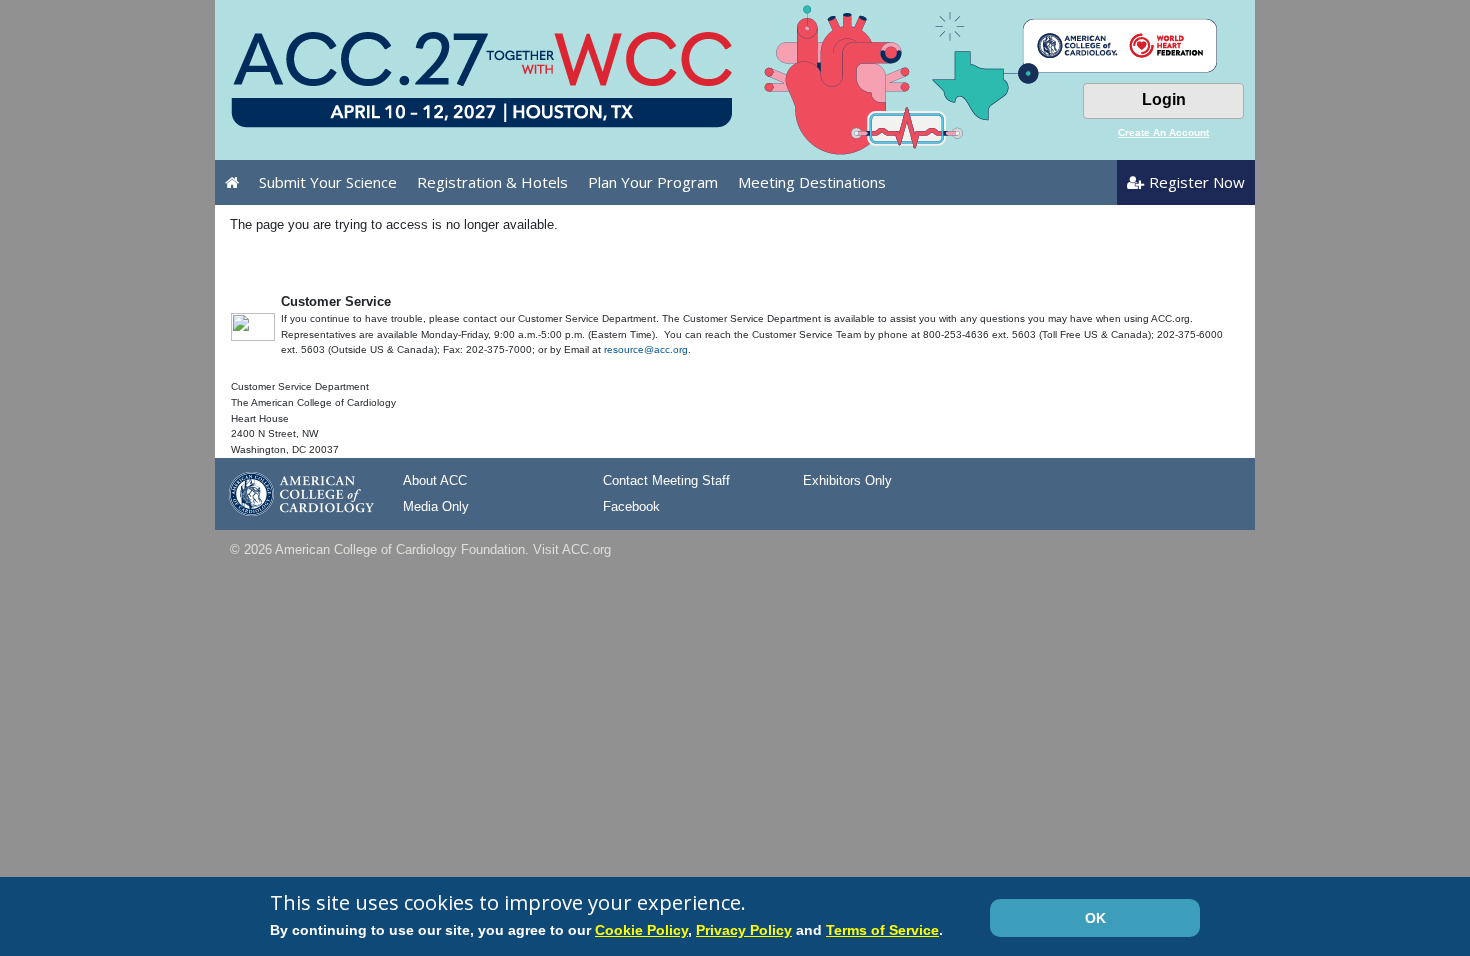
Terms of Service (882, 930)
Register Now (1197, 182)
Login (1164, 99)
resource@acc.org (646, 349)
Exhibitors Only (847, 480)
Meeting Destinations (812, 182)
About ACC (435, 480)
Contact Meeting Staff (666, 480)
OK (1095, 918)
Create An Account (1163, 132)
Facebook (631, 506)
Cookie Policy (641, 930)
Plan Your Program (653, 182)
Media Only (436, 506)
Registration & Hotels (492, 182)
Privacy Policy (744, 930)
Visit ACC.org (572, 549)
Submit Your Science (328, 182)
